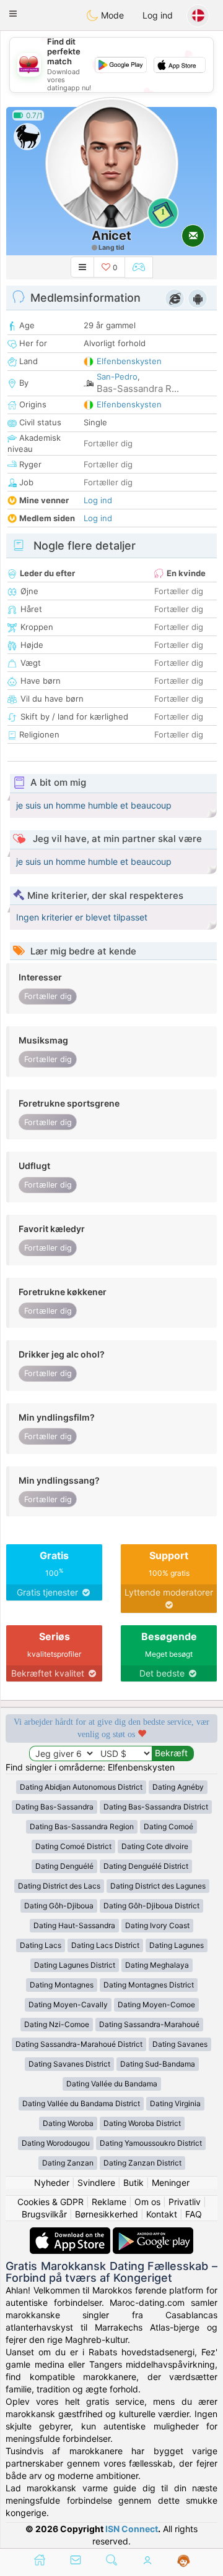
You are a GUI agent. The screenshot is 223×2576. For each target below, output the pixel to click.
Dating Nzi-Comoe (57, 2024)
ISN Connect (132, 2529)
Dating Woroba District (142, 2123)
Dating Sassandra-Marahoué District (79, 2044)
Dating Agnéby (178, 1787)
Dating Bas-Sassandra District (156, 1807)
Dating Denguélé (64, 1866)
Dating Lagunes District (75, 1965)
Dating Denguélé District (146, 1866)
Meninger (171, 2183)
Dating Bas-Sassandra (55, 1807)
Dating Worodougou (56, 2143)
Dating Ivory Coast (157, 1925)
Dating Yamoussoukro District (151, 2143)
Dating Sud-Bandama (158, 2064)
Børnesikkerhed (107, 2214)
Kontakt (162, 2214)
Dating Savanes (180, 2044)
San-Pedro (117, 376)
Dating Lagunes (177, 1945)
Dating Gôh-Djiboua (59, 1906)
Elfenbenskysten (129, 361)
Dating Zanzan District (142, 2163)
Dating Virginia (175, 2103)
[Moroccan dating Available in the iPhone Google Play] (153, 2233)
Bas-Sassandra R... (138, 389)
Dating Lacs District (105, 1945)
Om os (147, 2202)
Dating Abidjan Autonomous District (81, 1787)
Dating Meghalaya (157, 1965)
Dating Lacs (41, 1945)
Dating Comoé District (73, 1846)
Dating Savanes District (69, 2064)
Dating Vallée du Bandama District (81, 2103)
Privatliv (185, 2202)
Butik (133, 2183)
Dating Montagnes (62, 1985)
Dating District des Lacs (59, 1886)
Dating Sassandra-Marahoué (149, 2024)
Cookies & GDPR (50, 2202)
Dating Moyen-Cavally (68, 2004)
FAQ (194, 2214)
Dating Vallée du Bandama (112, 2084)
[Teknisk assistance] (184, 2561)
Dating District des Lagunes (158, 1886)
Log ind (158, 15)
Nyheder (52, 2183)
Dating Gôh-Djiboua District (151, 1906)
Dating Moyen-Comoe (156, 2004)
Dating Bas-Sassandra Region (82, 1826)
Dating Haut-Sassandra (74, 1925)
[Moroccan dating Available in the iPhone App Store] (71, 2233)
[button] (13, 14)
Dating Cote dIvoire (155, 1846)
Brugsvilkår (44, 2214)
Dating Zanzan (68, 2163)
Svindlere (96, 2183)
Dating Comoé (168, 1826)
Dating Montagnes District (149, 1985)
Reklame (109, 2202)
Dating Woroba (68, 2123)
